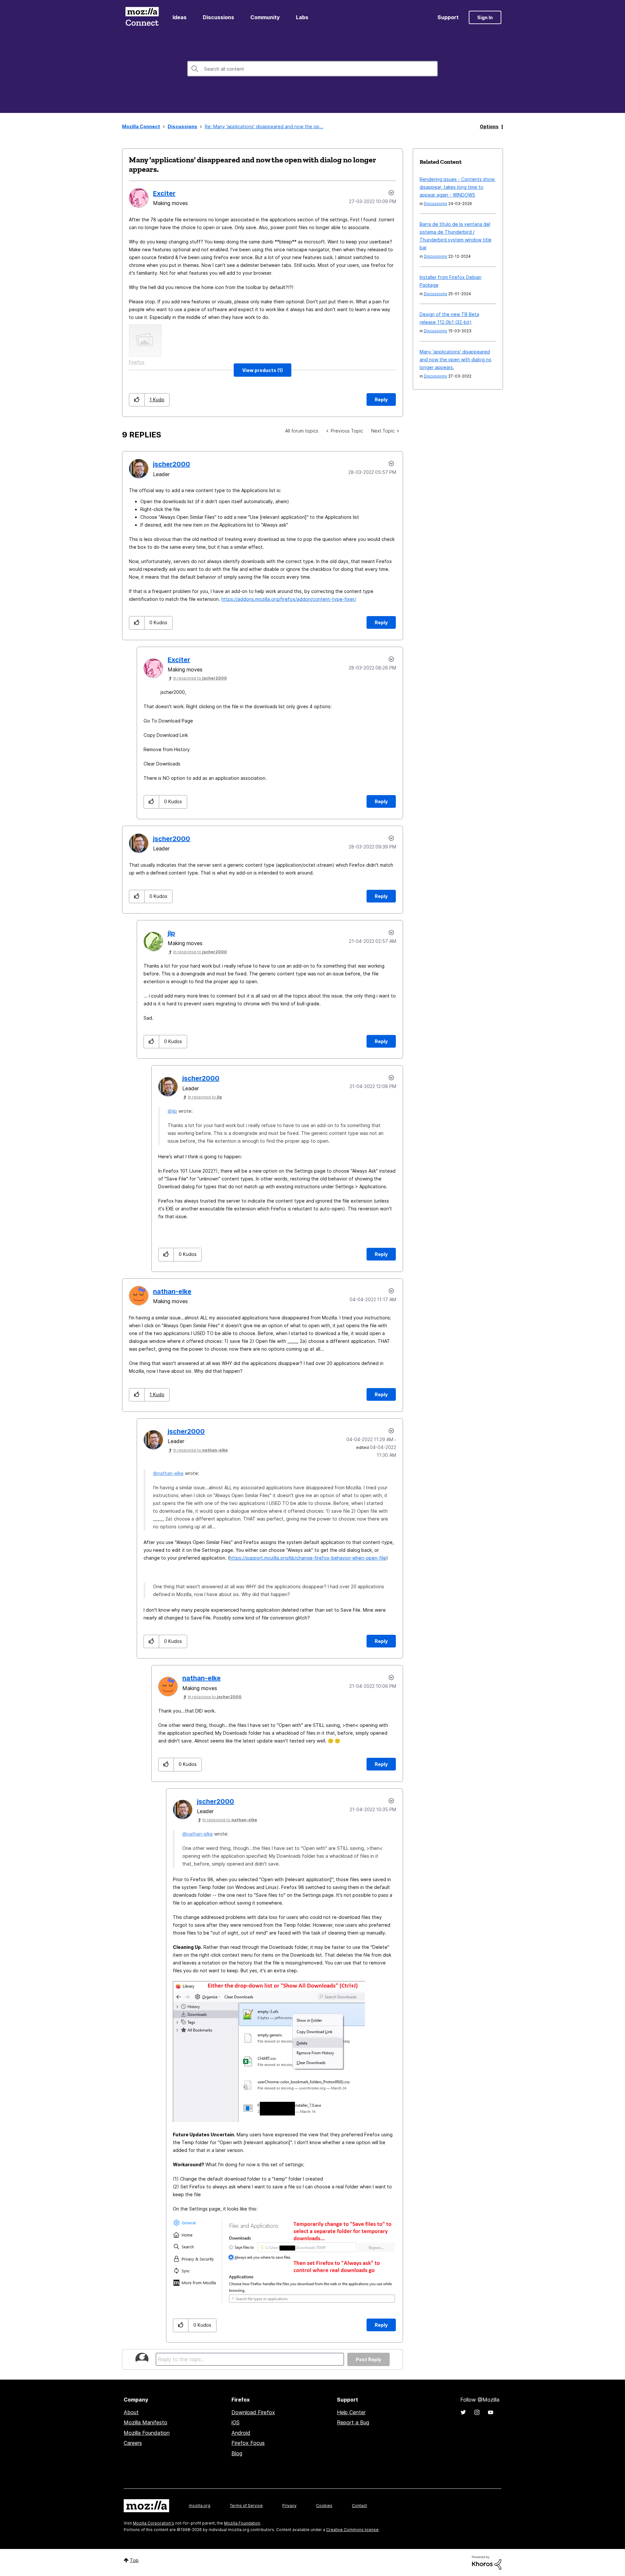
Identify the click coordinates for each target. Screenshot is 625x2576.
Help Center (351, 2412)
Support (448, 17)
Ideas (180, 17)
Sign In (485, 17)
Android (241, 2433)
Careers (133, 2443)
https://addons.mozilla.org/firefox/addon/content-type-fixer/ (289, 599)
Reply (381, 399)
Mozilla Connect (142, 17)
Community (265, 17)
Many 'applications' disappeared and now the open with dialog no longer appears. (456, 359)
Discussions (218, 17)
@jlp (172, 1111)
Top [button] (134, 2560)
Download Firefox (253, 2412)
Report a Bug (353, 2422)
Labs (302, 17)
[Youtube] (491, 2412)
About (131, 2412)
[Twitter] (463, 2412)
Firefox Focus (248, 2443)
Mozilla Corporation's (153, 2523)
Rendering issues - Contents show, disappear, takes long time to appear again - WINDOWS (458, 187)
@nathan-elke (168, 1473)
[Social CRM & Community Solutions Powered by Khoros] (487, 2562)
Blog (237, 2453)
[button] (263, 370)
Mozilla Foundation (147, 2433)
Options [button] (489, 126)
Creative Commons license (352, 2530)
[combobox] (312, 69)
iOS (236, 2422)
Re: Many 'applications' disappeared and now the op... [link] (264, 126)
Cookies (324, 2506)
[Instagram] (477, 2412)
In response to (200, 678)
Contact (359, 2506)
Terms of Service (246, 2506)
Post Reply (368, 2359)
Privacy (289, 2506)
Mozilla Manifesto (146, 2422)
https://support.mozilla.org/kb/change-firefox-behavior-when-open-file (308, 1558)
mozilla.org (200, 2506)
